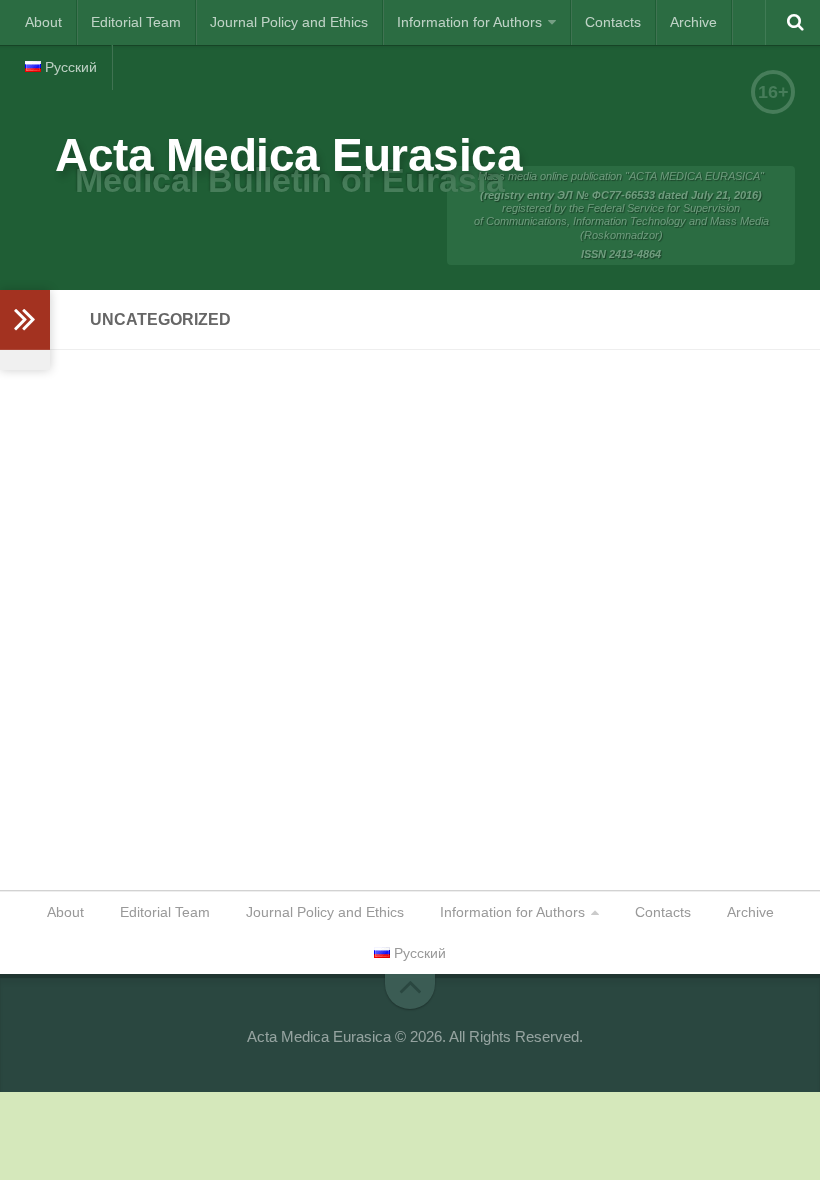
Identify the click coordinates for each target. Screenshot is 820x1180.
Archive (693, 22)
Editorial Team (136, 22)
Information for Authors (469, 22)
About (43, 22)
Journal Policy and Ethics (289, 22)
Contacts (613, 22)
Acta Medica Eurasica (288, 155)
